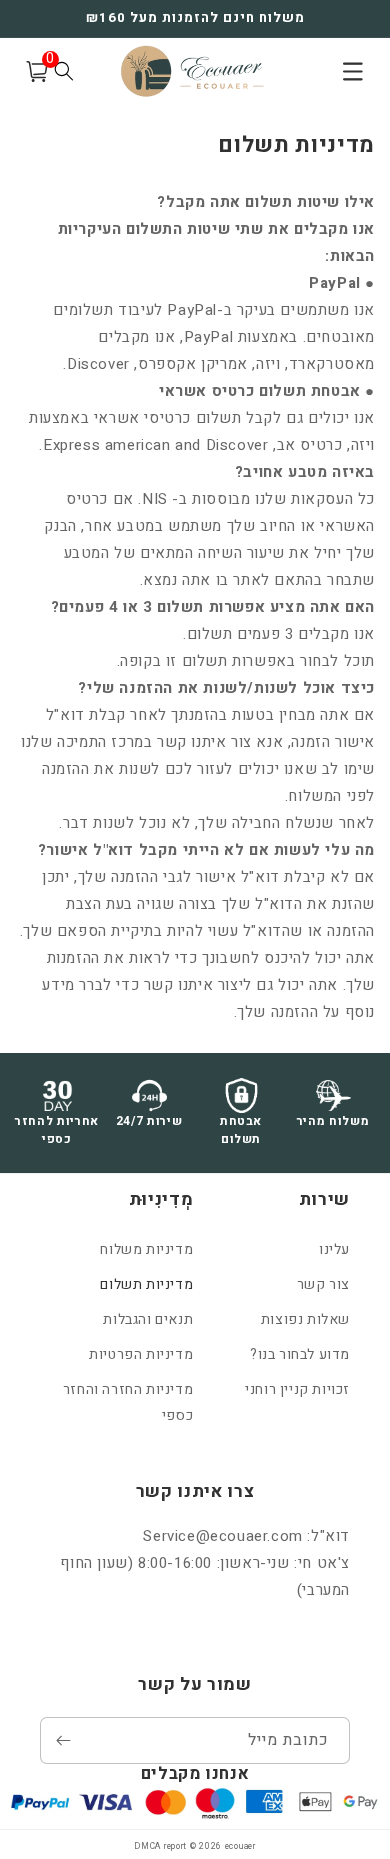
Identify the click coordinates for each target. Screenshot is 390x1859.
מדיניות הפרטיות (141, 1354)
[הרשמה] (63, 1740)
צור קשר (323, 1284)
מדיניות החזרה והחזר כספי (128, 1402)
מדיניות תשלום (146, 1284)
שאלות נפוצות (305, 1319)
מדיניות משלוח (146, 1249)
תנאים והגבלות (148, 1319)
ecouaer (240, 1846)
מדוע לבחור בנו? (300, 1354)
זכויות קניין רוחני (297, 1389)
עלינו (334, 1249)
